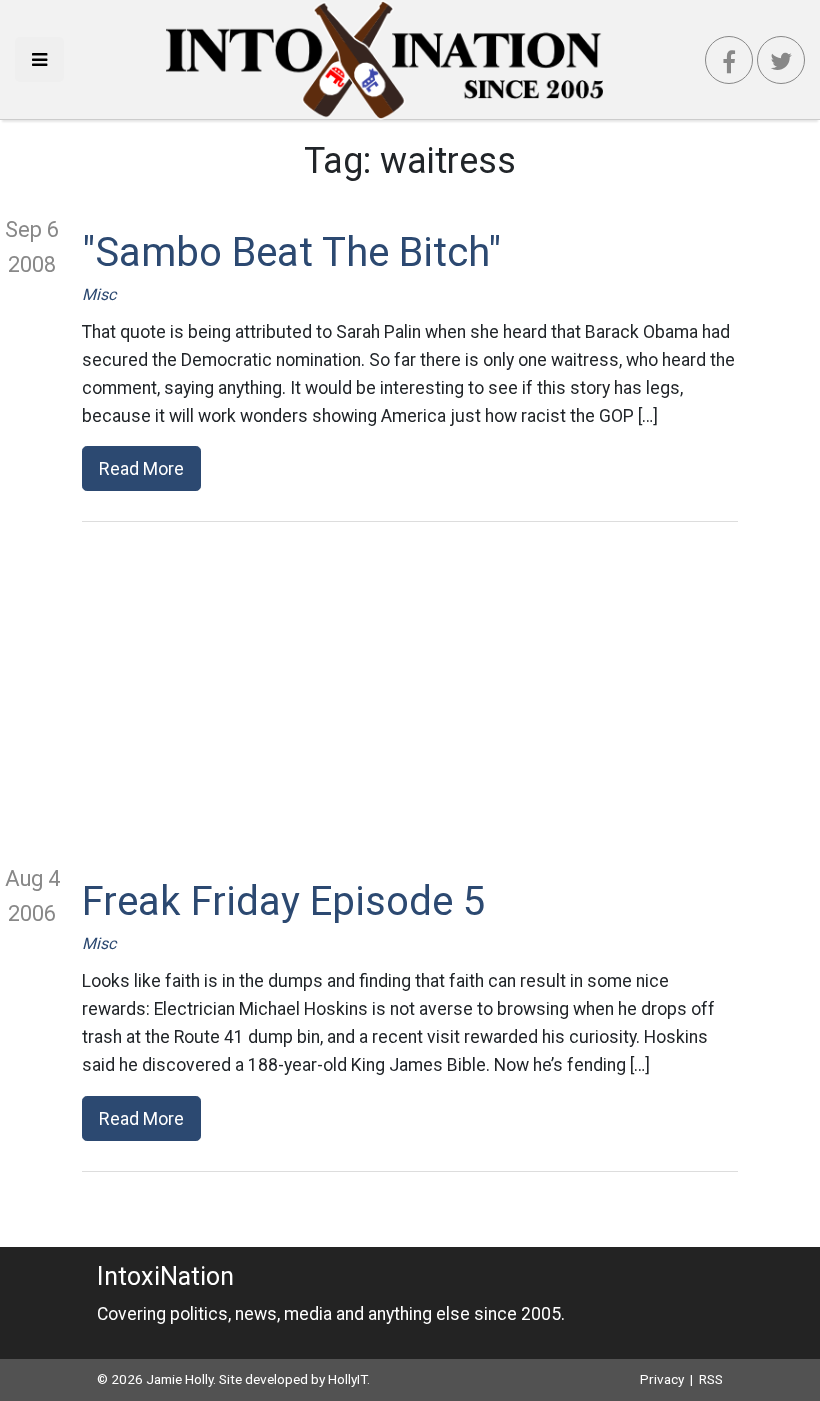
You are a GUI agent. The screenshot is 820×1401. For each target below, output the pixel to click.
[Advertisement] (410, 692)
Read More (141, 468)
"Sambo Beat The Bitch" (291, 252)
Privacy (662, 1379)
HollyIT (347, 1379)
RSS (711, 1379)
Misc (99, 294)
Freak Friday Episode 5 (283, 901)
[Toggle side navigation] (39, 59)
